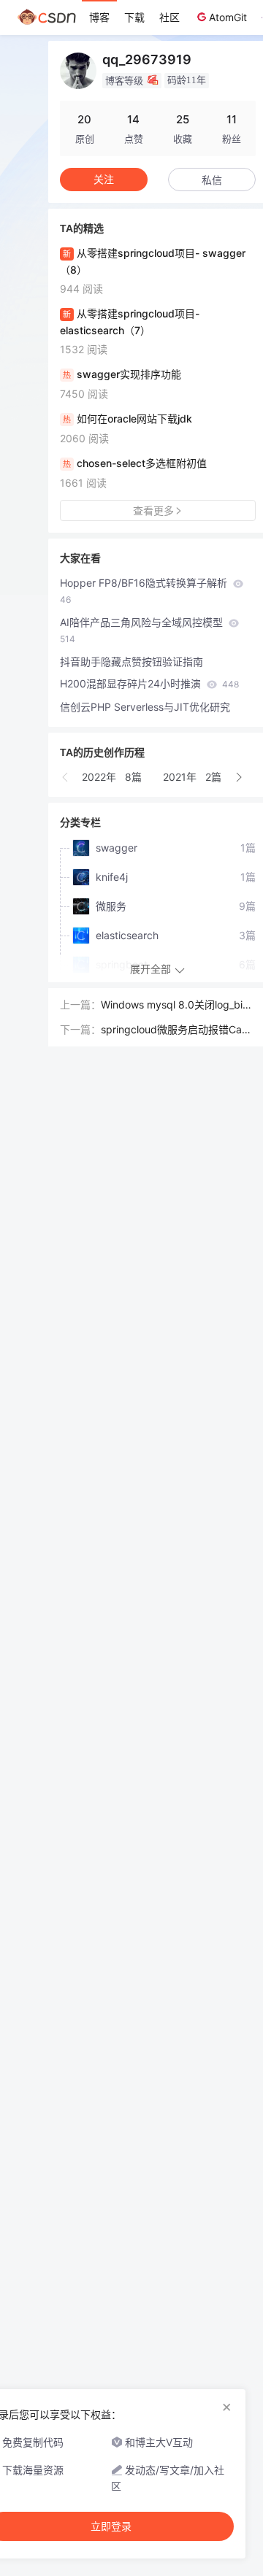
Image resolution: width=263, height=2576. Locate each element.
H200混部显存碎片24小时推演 (149, 683)
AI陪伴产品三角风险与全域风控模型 (143, 630)
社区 (169, 17)
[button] (66, 777)
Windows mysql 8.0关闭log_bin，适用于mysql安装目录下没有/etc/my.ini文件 (176, 1006)
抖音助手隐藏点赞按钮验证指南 (131, 662)
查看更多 (153, 510)
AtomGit (228, 17)
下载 (134, 17)
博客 (99, 17)
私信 (212, 180)
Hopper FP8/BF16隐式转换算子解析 (145, 591)
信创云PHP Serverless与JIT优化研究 (145, 707)
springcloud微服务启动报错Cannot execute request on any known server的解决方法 (178, 1030)
